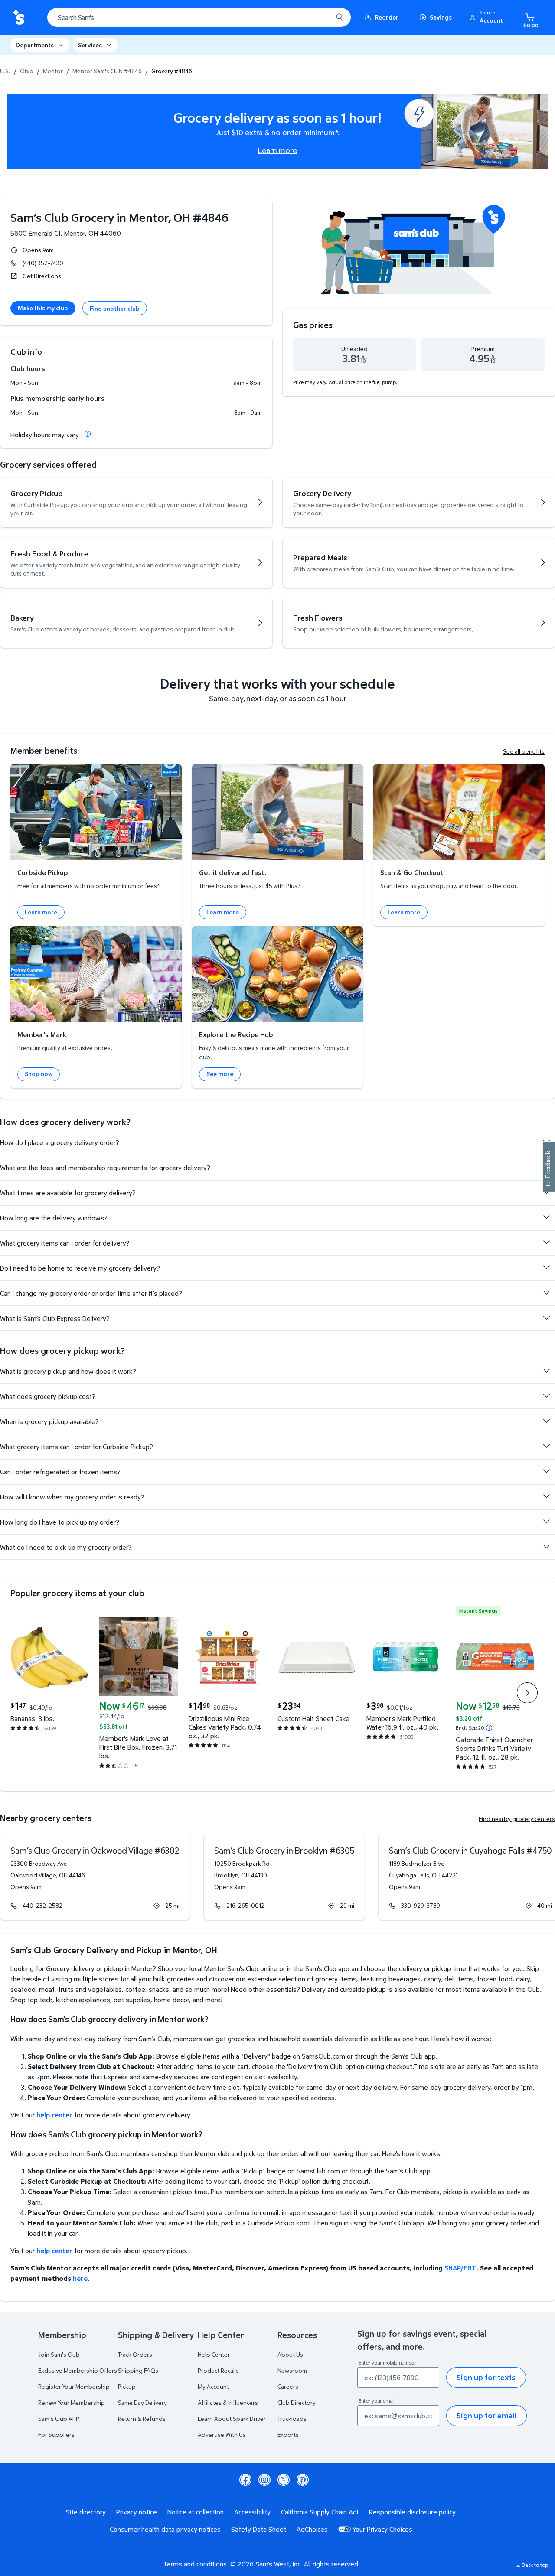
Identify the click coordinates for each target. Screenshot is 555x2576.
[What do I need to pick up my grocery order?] (546, 1547)
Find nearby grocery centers (517, 1819)
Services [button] (90, 45)
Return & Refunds (142, 2418)
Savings (441, 17)
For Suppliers (56, 2435)
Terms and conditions (195, 2564)
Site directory (86, 2512)
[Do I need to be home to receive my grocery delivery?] (546, 1268)
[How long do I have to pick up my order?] (546, 1522)
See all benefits (524, 751)
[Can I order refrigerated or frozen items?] (546, 1471)
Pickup (127, 2386)
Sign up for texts (486, 2377)
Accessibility (252, 2512)
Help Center (214, 2354)
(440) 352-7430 (43, 263)
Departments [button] (35, 45)
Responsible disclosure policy (412, 2512)
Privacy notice (137, 2512)
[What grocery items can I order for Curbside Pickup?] (546, 1446)
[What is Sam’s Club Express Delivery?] (546, 1318)
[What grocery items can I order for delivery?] (546, 1242)
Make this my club (43, 308)
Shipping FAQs (138, 2370)
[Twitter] (284, 2480)
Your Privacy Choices (382, 2529)
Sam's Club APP (59, 2418)
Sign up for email (486, 2415)
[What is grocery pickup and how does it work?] (546, 1371)
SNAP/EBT (460, 2268)
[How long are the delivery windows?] (546, 1217)
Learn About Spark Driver (232, 2418)
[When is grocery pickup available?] (546, 1421)
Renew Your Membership (72, 2402)
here (80, 2278)
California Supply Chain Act (320, 2512)
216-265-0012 (245, 1905)
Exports (288, 2435)
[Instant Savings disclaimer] (489, 1728)
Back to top (535, 2565)
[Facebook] (245, 2480)
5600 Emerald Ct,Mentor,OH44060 (66, 233)
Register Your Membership (74, 2386)
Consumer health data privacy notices (165, 2529)
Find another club (115, 308)
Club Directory (297, 2402)
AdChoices (312, 2529)
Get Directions (42, 276)
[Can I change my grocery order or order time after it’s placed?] (546, 1293)
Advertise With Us (222, 2435)
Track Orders (135, 2354)
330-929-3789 (421, 1905)
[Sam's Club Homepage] (18, 18)
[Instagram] (264, 2480)
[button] (488, 17)
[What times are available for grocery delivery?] (546, 1192)
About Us (290, 2354)
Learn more (277, 150)
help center (54, 2115)
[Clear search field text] (320, 17)
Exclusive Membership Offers (78, 2370)
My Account (213, 2386)
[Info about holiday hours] (88, 434)
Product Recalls (218, 2370)
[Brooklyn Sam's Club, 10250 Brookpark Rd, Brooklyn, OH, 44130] (284, 1877)
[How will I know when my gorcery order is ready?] (546, 1496)
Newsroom (292, 2370)
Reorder (387, 17)
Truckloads (292, 2418)
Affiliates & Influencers (228, 2402)
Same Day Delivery (142, 2402)
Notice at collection (196, 2512)
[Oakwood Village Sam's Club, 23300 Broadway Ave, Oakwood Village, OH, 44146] (95, 1877)
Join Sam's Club (59, 2354)
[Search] (340, 17)
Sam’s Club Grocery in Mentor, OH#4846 (119, 217)
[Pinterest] (303, 2480)
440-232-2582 (42, 1905)
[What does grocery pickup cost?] (546, 1396)
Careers (288, 2386)
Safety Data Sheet (259, 2529)
